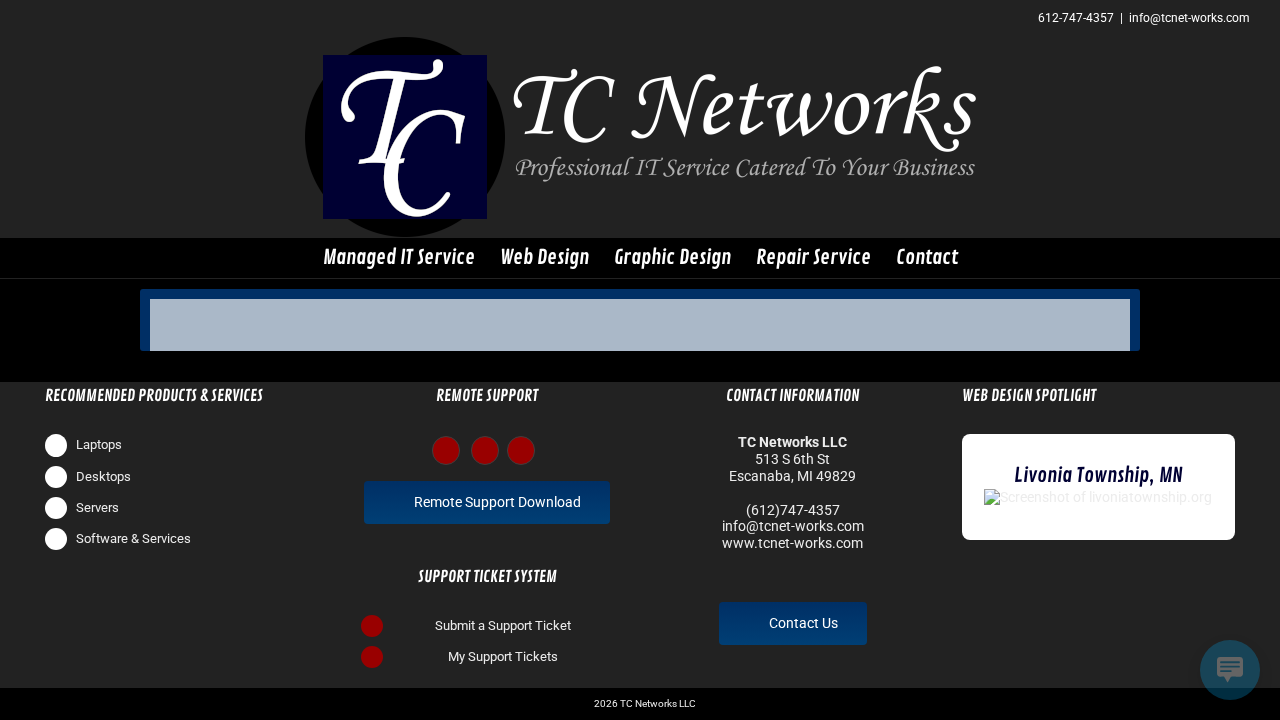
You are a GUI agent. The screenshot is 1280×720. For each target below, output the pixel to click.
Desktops (103, 476)
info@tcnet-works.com (1189, 18)
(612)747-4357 (793, 510)
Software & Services (133, 538)
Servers (97, 507)
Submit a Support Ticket (503, 625)
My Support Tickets (503, 656)
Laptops (99, 444)
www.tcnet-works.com (792, 543)
